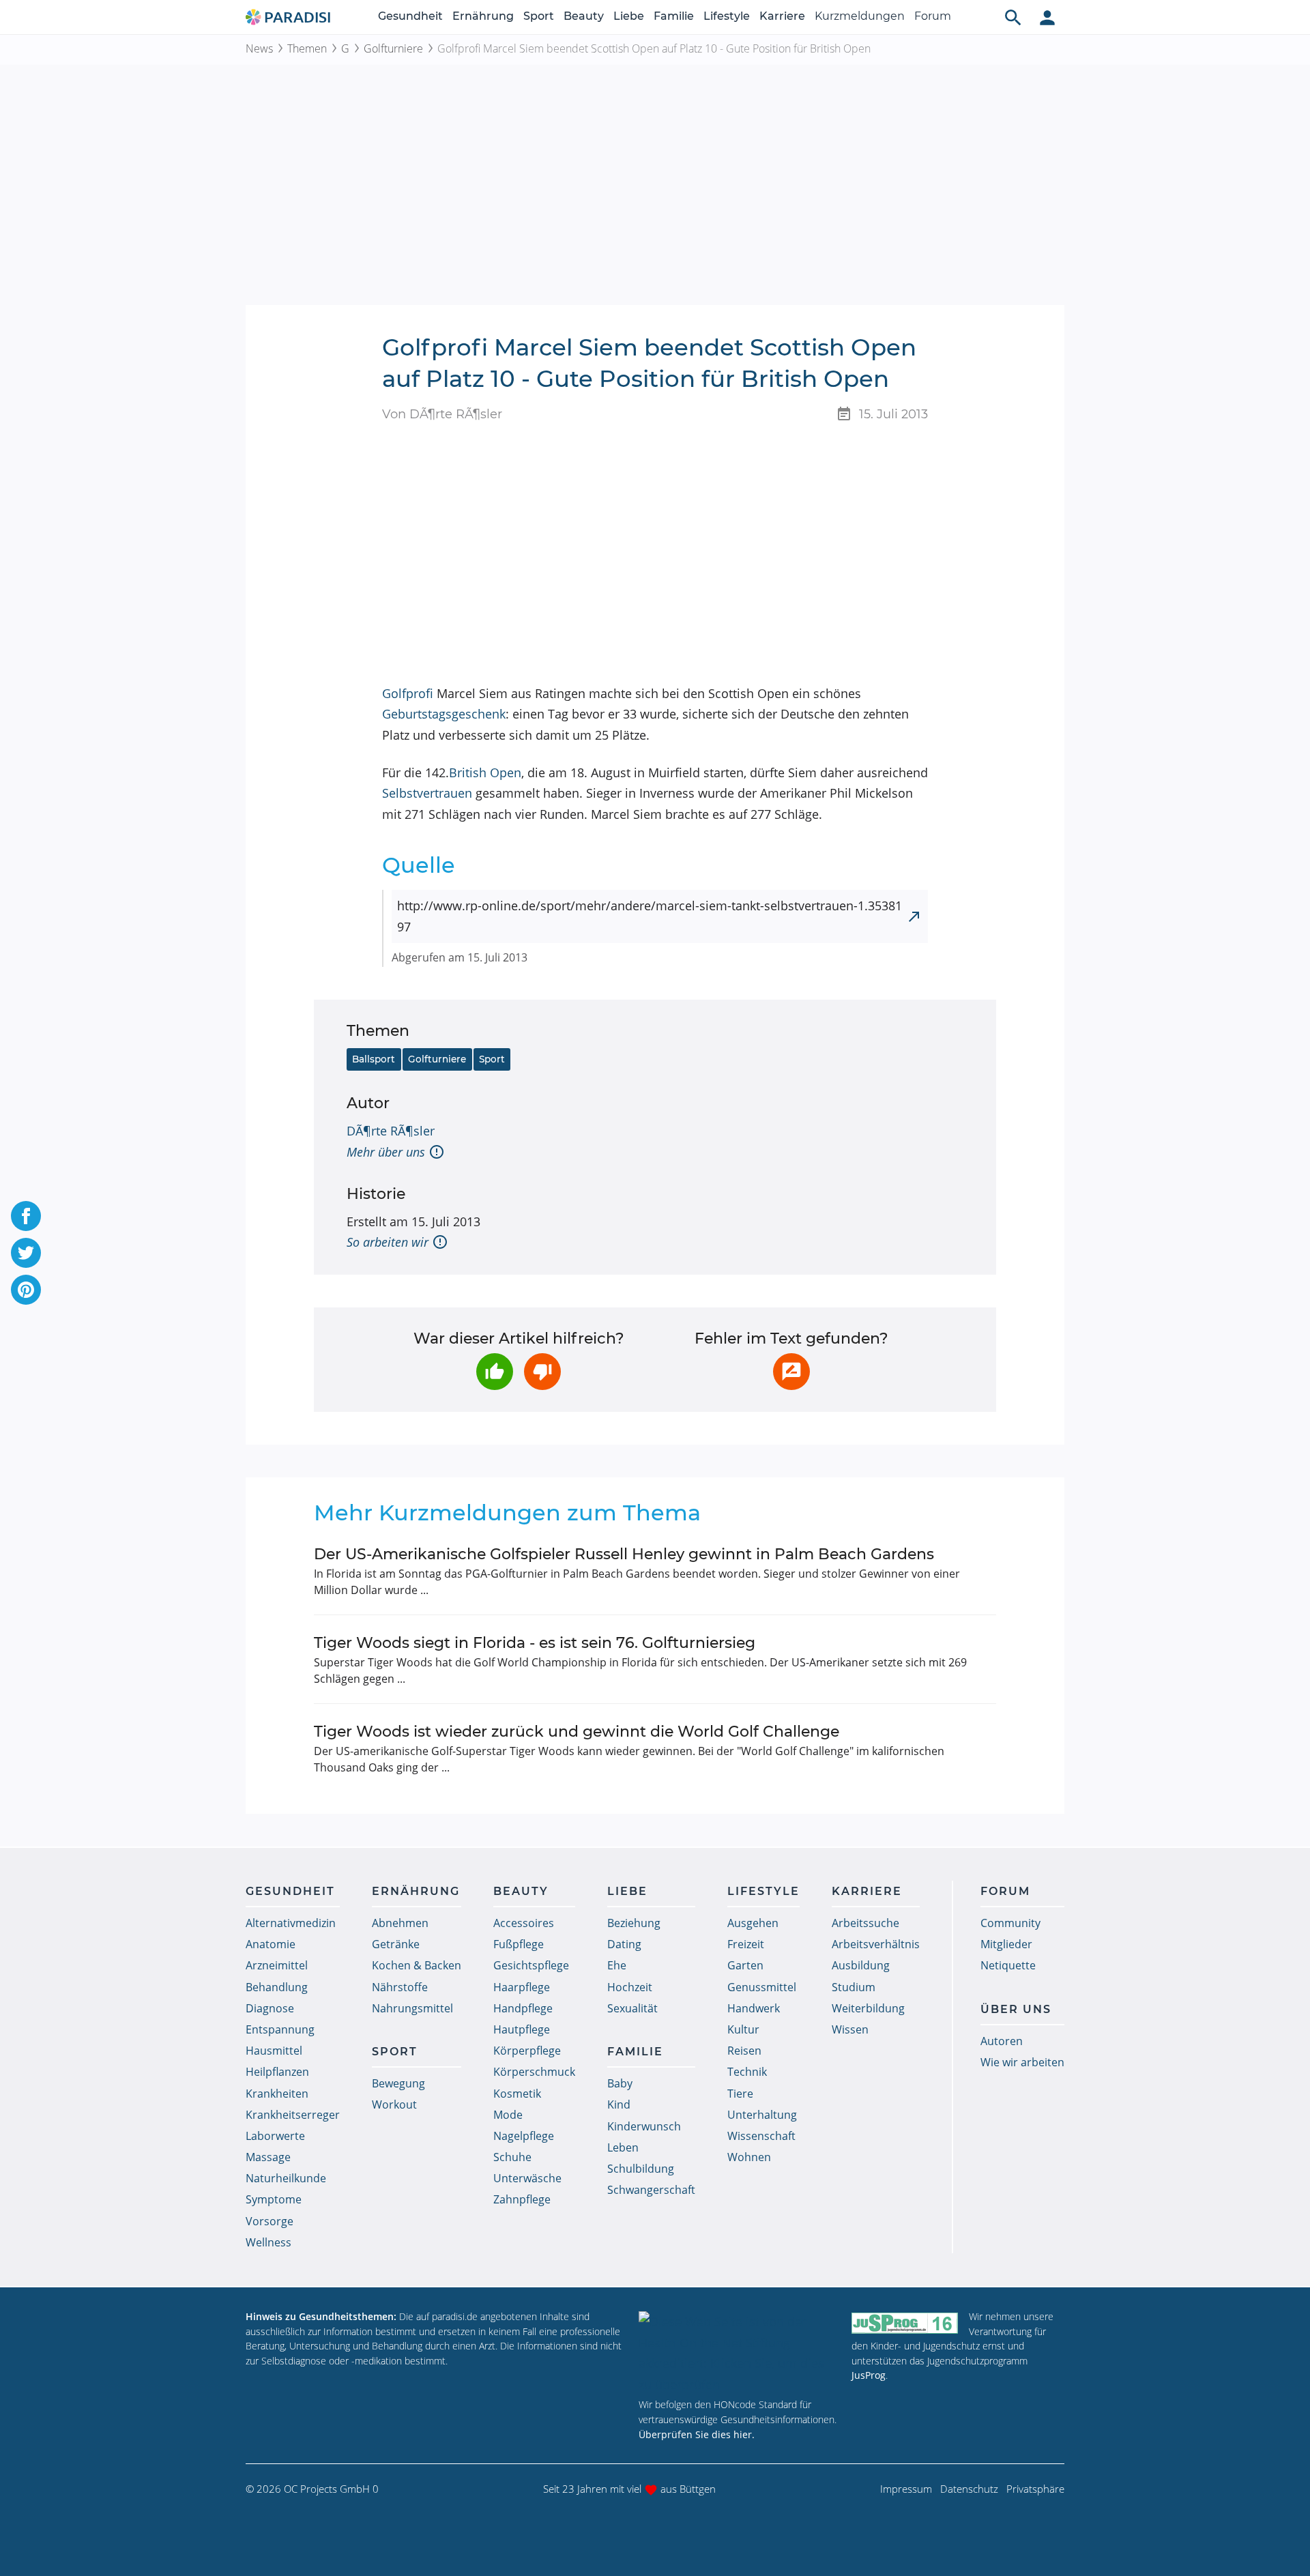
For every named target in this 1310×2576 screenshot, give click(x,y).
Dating (624, 1944)
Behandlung (277, 1987)
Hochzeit (630, 1987)
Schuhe (512, 2157)
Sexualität (632, 2008)
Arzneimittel (277, 1965)
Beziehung (634, 1923)
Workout (394, 2104)
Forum (933, 16)
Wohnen (749, 2157)
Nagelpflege (524, 2136)
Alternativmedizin (291, 1923)
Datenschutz (969, 2489)
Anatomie (271, 1944)
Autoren (1002, 2041)
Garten (745, 1965)
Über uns (1016, 2009)
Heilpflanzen (277, 2072)
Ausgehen (753, 1923)
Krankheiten (277, 2094)
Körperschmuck (534, 2072)
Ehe (617, 1965)
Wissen (850, 2029)
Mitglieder (1006, 1944)
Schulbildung (641, 2169)
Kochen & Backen (417, 1965)
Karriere (782, 16)
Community (1010, 1923)
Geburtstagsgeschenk (444, 714)
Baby (620, 2083)
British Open (485, 772)
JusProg (869, 2375)
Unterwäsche (527, 2178)
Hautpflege (522, 2029)
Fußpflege (519, 1944)
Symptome (274, 2199)
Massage (268, 2157)
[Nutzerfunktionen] (1047, 17)
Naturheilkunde (286, 2178)
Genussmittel (762, 1987)
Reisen (744, 2051)
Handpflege (523, 2008)
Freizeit (746, 1944)
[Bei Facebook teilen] (26, 1216)
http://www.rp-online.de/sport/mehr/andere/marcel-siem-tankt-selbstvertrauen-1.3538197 (650, 916)
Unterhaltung (762, 2115)
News (259, 48)
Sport (539, 16)
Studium (854, 1987)
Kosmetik (517, 2094)
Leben (623, 2147)
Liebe (629, 16)
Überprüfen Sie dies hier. (697, 2434)
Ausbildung (861, 1965)
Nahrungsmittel (412, 2008)
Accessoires (524, 1923)
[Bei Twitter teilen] (26, 1253)
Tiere (740, 2094)
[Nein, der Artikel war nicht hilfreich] (542, 1372)
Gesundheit (410, 16)
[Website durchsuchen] (1013, 17)
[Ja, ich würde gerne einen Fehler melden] (791, 1372)
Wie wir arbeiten (1022, 2062)
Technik (747, 2072)
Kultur (743, 2029)
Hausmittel (274, 2051)
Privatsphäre (1035, 2489)
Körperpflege (527, 2051)
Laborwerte (275, 2136)
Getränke (396, 1944)
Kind (619, 2104)
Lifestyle (727, 16)
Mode (508, 2115)
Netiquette (1008, 1965)
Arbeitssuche (865, 1923)
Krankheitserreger (293, 2115)
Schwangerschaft (651, 2190)
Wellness (268, 2242)
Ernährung (483, 16)
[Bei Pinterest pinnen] (26, 1290)
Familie (674, 16)
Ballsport (374, 1059)
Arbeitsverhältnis (876, 1944)
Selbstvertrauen (427, 793)
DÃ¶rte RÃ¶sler (391, 1131)
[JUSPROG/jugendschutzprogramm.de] (905, 2322)
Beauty (584, 16)
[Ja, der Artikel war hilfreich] (495, 1372)
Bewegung (398, 2083)
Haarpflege (522, 1987)
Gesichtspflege (531, 1965)
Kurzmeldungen (860, 16)
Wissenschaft (761, 2136)
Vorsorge (270, 2221)
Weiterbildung (868, 2008)
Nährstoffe (400, 1987)
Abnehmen (400, 1923)
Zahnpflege (522, 2199)
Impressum (906, 2489)
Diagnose (270, 2008)
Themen (307, 48)
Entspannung (280, 2029)
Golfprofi (408, 693)
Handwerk (754, 2008)
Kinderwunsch (644, 2126)
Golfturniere (393, 48)
